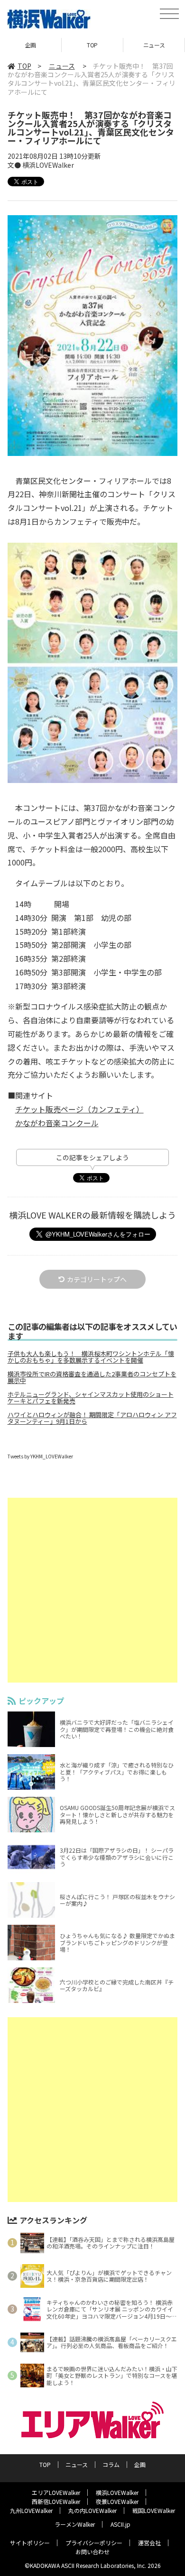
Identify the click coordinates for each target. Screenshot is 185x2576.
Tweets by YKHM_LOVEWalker (40, 1456)
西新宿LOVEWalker (56, 2501)
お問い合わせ (92, 2552)
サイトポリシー (30, 2543)
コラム (111, 2464)
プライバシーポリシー (94, 2543)
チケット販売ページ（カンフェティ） (79, 1109)
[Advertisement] (92, 1590)
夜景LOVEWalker (117, 2501)
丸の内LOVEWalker (92, 2510)
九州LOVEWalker (31, 2510)
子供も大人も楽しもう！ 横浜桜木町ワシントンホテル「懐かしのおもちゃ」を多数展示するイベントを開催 (91, 1357)
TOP (92, 45)
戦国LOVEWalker (154, 2510)
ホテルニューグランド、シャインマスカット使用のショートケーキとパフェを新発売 (91, 1398)
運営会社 (149, 2543)
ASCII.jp (120, 2524)
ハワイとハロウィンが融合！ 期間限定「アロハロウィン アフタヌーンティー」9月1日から (92, 1418)
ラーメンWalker (75, 2524)
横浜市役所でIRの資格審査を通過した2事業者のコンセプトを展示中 (92, 1377)
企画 (31, 45)
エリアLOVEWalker (56, 2492)
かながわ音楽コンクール (57, 1123)
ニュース (154, 45)
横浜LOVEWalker (117, 2492)
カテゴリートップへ (97, 1279)
